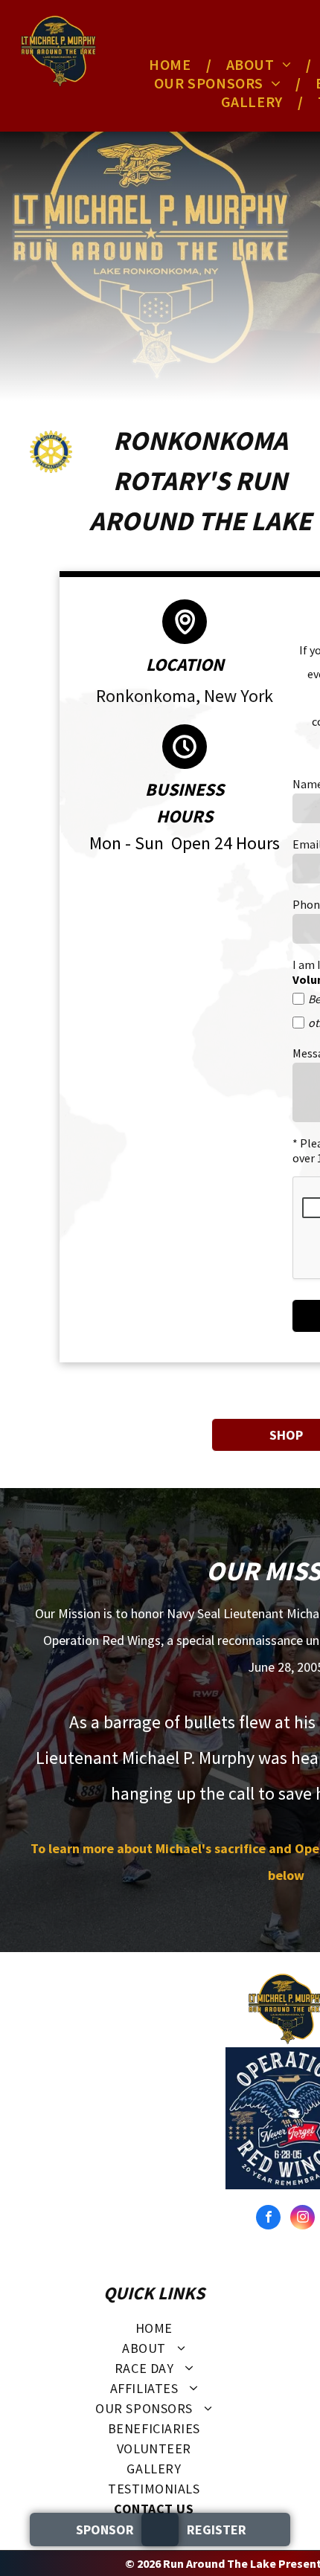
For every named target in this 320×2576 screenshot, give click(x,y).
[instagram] (303, 2219)
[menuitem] (172, 64)
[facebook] (268, 2219)
